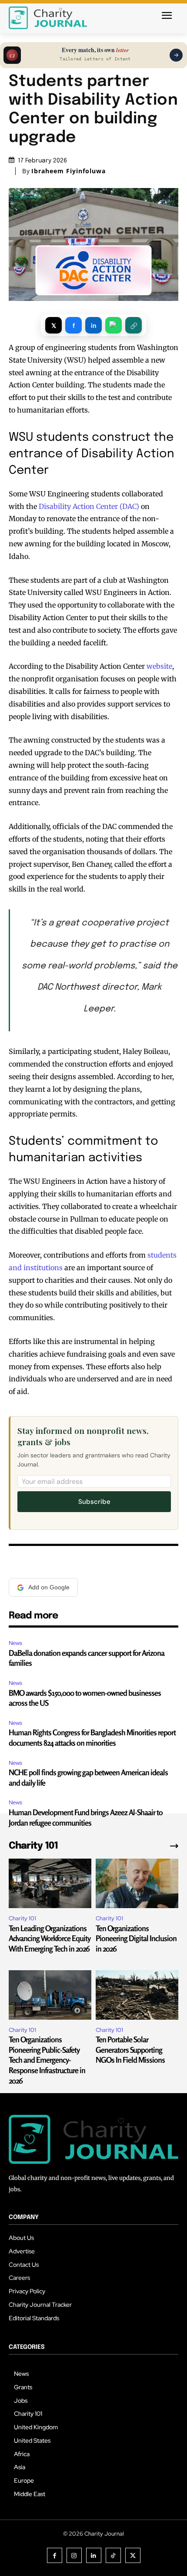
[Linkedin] (94, 2555)
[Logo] (48, 18)
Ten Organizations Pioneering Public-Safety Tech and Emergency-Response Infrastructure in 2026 (47, 2060)
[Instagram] (74, 2555)
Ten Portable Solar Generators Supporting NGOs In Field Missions (130, 2049)
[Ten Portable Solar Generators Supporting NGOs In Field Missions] (137, 1995)
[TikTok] (113, 2555)
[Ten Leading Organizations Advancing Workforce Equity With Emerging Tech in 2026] (50, 1883)
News (15, 1643)
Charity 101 (22, 1918)
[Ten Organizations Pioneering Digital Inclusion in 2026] (137, 1883)
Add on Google (49, 1587)
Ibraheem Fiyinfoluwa (68, 171)
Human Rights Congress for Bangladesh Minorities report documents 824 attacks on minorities (92, 1737)
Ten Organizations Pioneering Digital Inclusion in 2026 (136, 1938)
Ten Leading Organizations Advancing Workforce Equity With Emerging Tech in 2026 (50, 1938)
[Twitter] (133, 2555)
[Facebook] (55, 2555)
